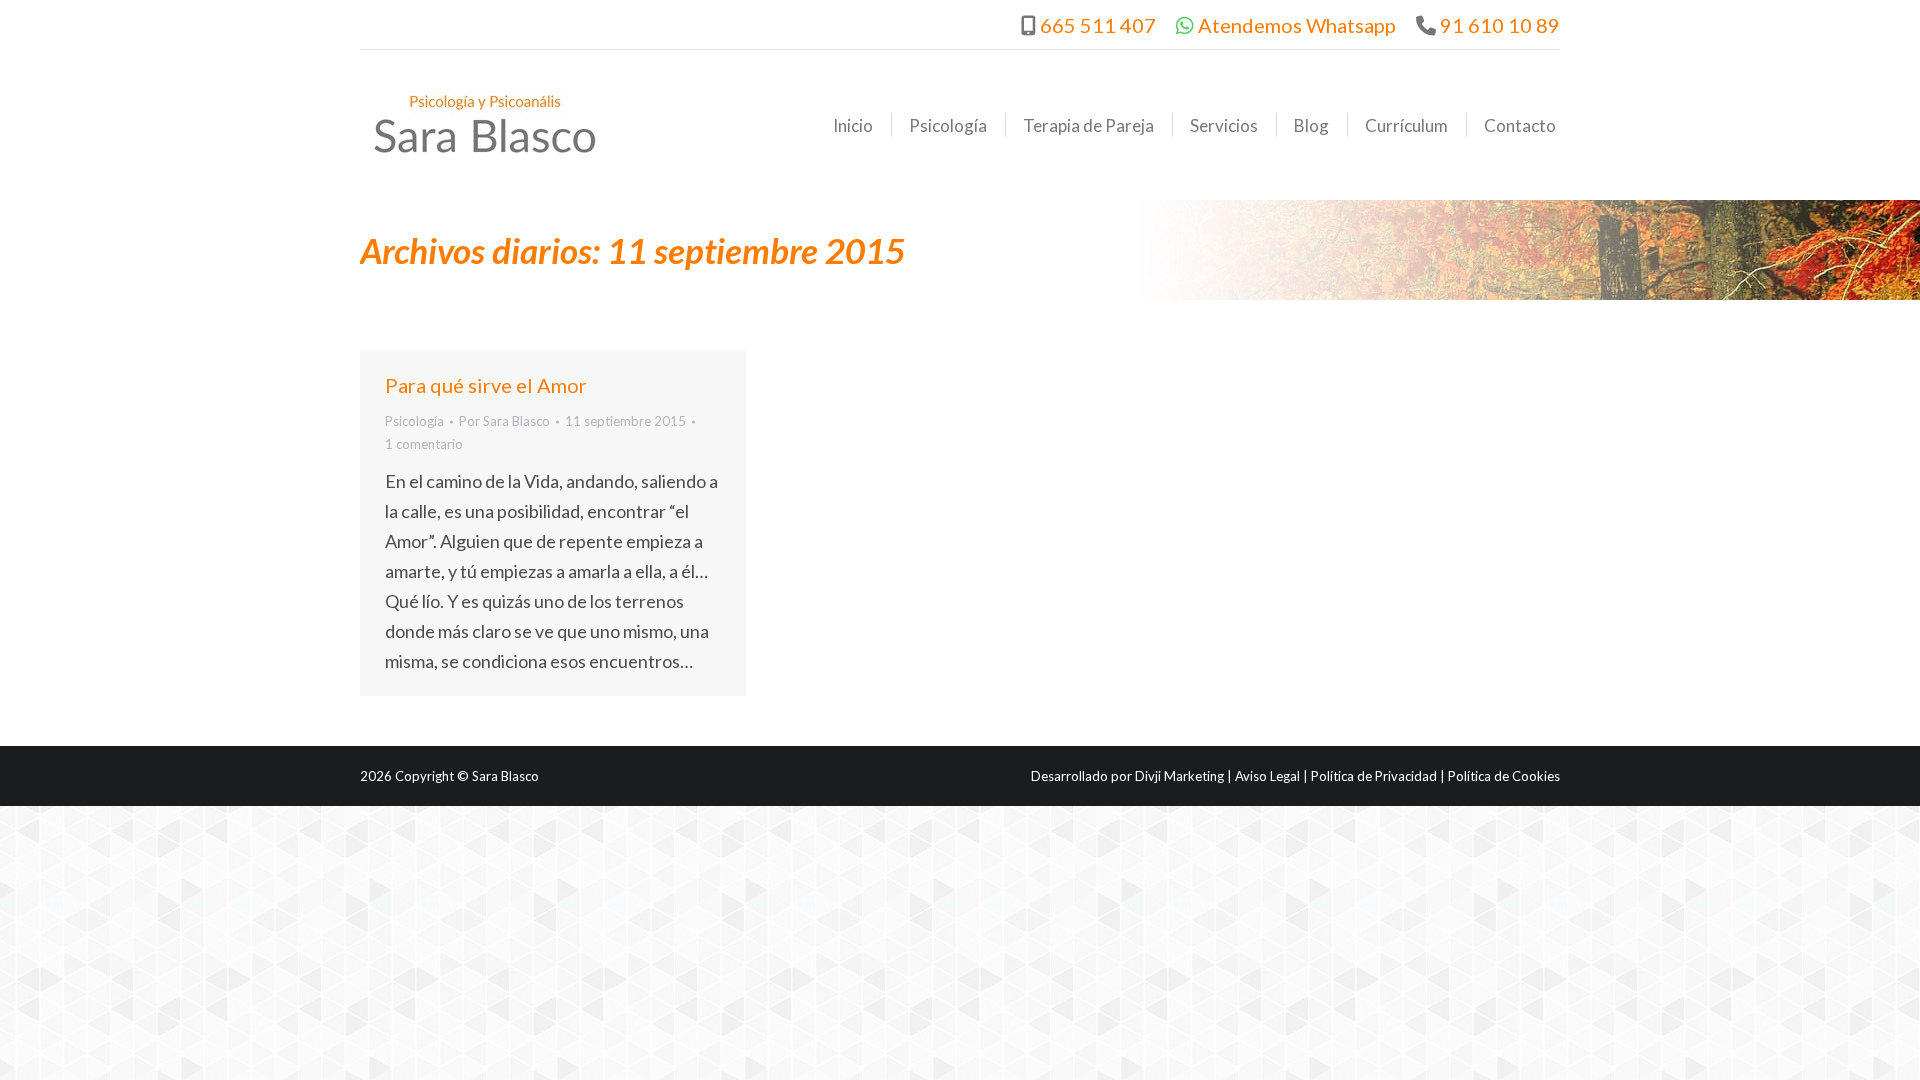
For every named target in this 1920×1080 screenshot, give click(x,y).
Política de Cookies (1504, 776)
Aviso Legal (1267, 776)
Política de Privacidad (1374, 776)
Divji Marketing (1179, 776)
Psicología (414, 421)
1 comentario (424, 444)
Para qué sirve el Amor (486, 385)
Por (504, 421)
